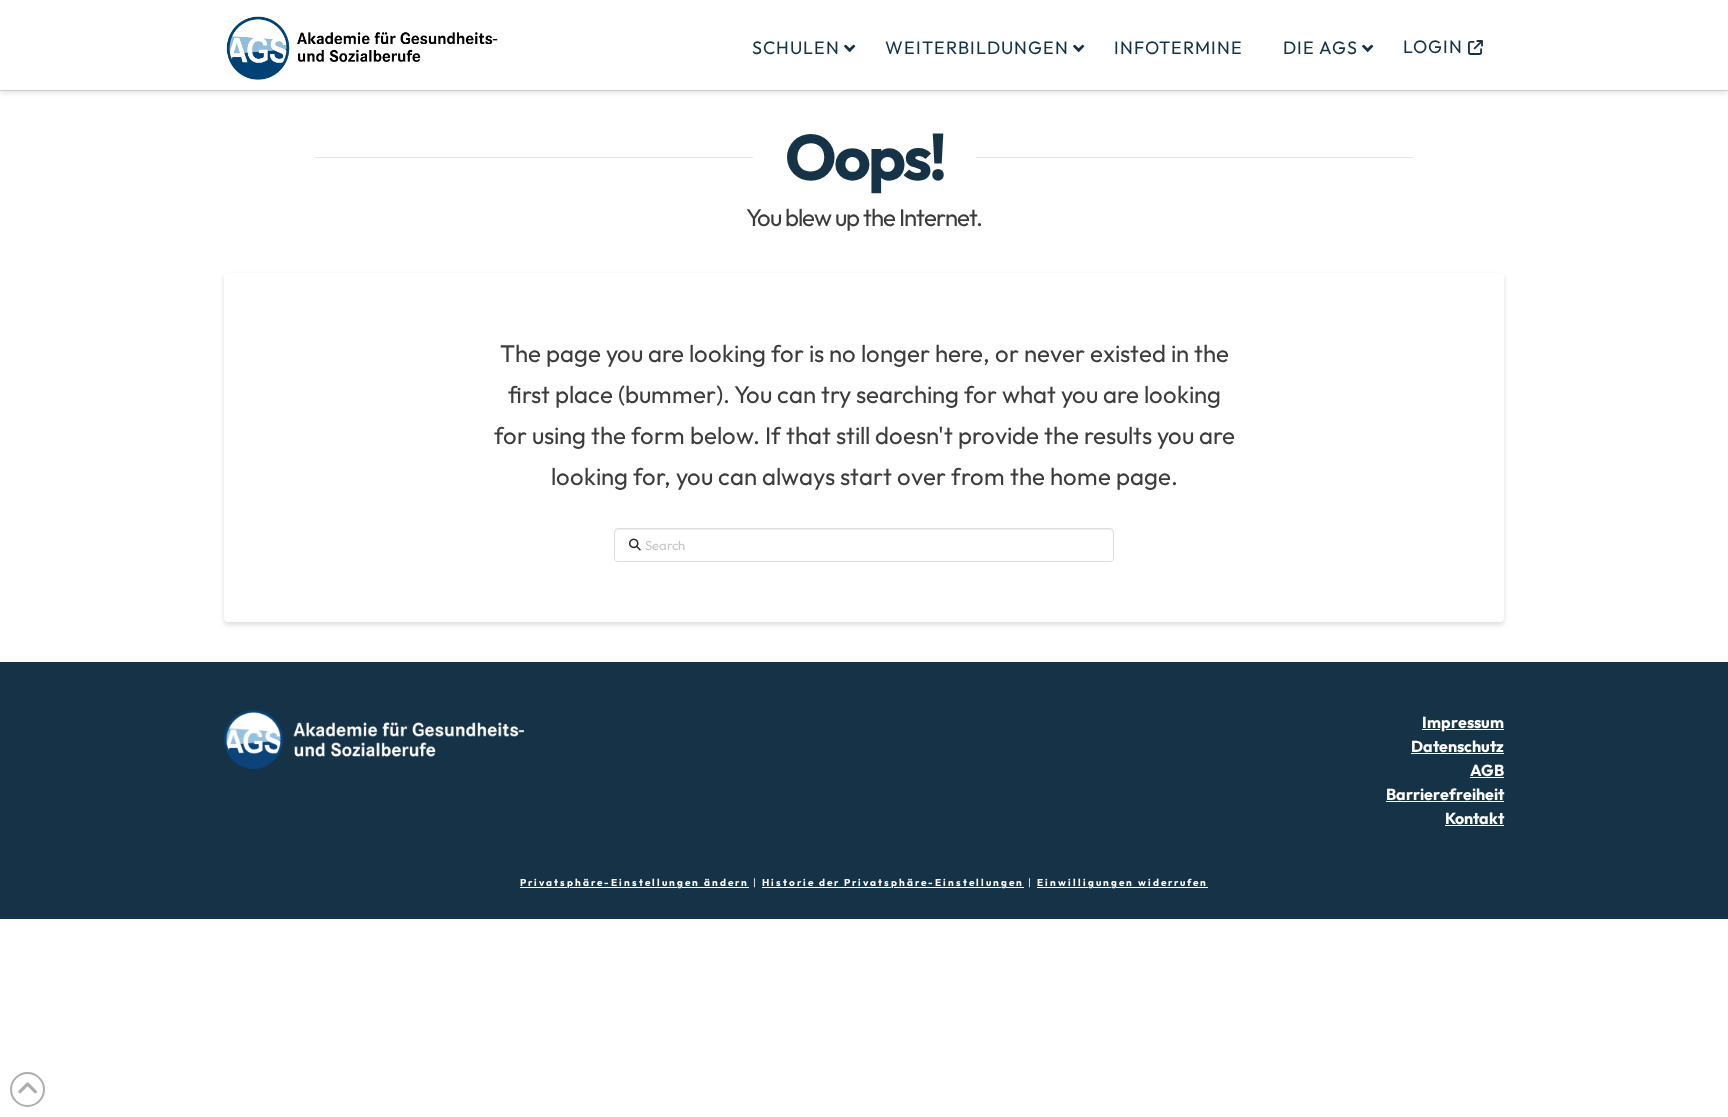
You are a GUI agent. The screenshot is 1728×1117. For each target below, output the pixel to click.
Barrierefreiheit (1445, 794)
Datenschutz (1457, 746)
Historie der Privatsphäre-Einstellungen (893, 882)
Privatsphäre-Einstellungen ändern (634, 882)
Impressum (1463, 722)
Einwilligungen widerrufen (1122, 882)
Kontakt (1474, 818)
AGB (1487, 770)
